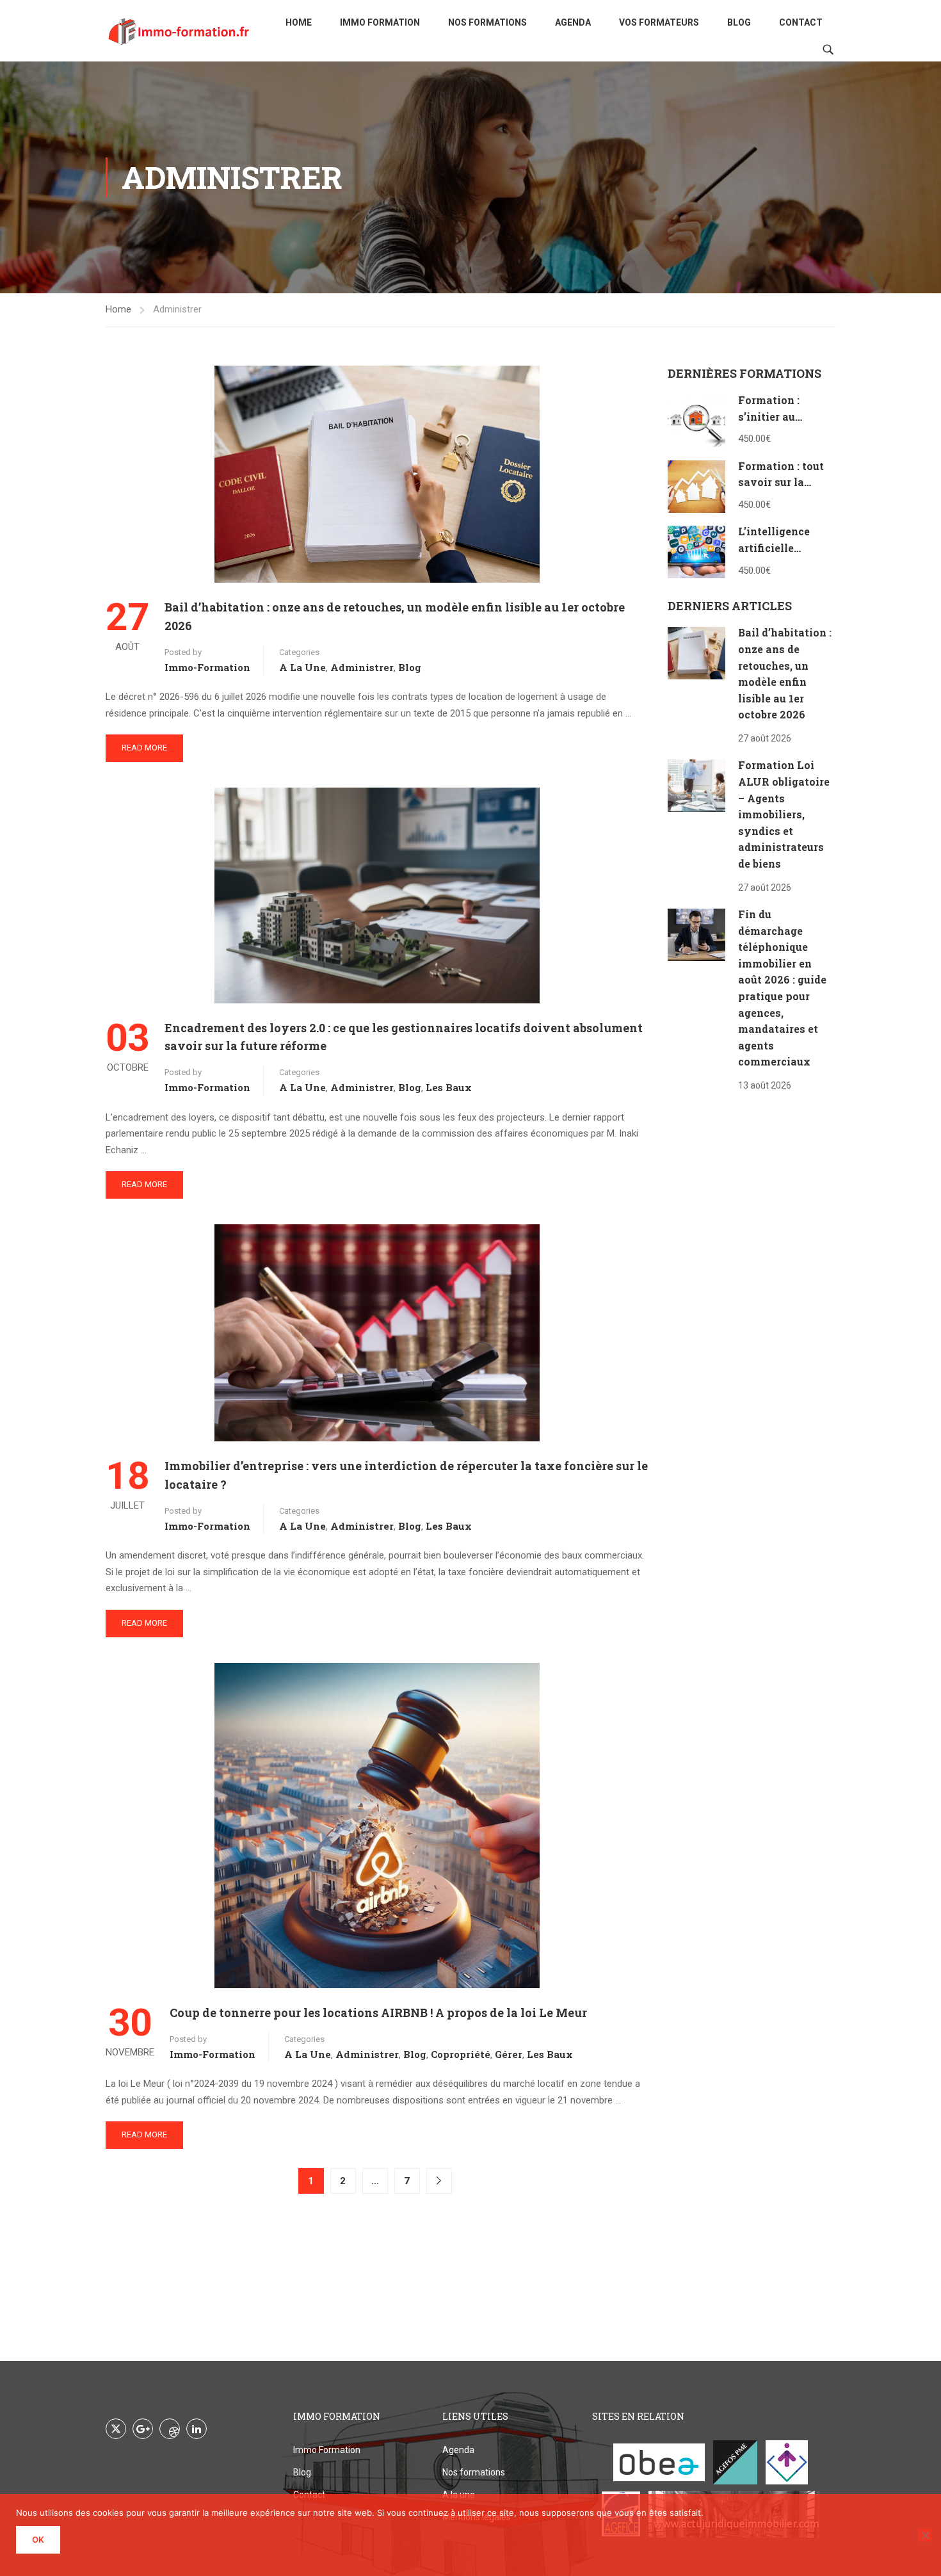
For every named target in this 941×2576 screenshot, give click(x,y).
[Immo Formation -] (179, 31)
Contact (801, 22)
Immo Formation (380, 22)
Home (299, 22)
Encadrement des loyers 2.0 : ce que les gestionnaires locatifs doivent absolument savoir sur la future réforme (404, 1037)
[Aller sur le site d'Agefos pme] (735, 2462)
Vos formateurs (659, 22)
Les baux (449, 1087)
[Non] (925, 2535)
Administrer (362, 667)
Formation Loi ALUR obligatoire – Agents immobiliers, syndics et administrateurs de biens (784, 814)
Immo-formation (207, 667)
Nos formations (487, 22)
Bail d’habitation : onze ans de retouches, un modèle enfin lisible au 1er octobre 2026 (395, 616)
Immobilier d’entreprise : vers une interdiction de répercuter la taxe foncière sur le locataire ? (406, 1475)
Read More (144, 748)
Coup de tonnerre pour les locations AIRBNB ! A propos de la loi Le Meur (378, 2013)
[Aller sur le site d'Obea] (659, 2462)
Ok (38, 2540)
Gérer (509, 2054)
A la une (302, 667)
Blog (739, 22)
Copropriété (461, 2054)
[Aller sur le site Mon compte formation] (787, 2462)
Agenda (573, 22)
